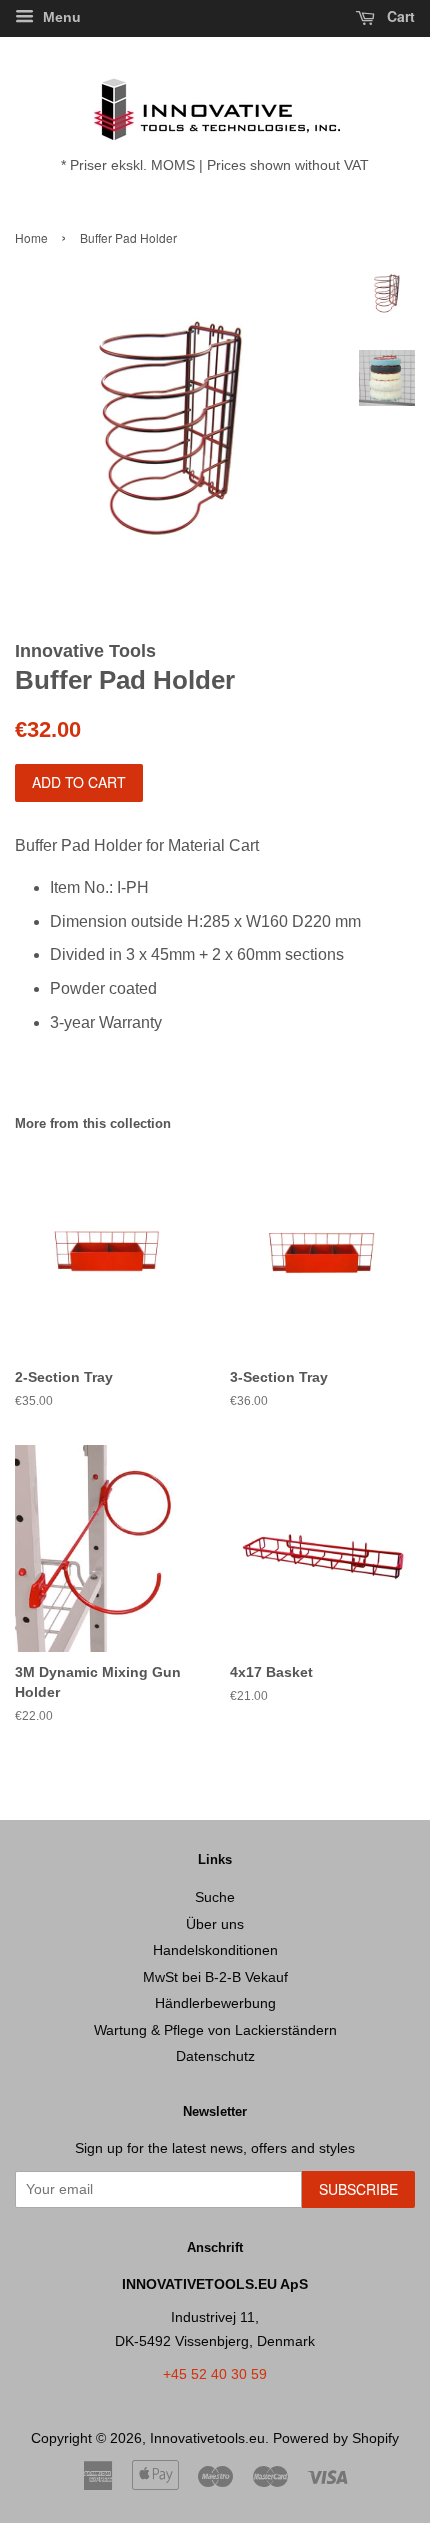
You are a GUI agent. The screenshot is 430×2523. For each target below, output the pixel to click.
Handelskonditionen (215, 1950)
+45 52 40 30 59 (215, 2374)
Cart (399, 16)
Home (31, 237)
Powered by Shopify (336, 2438)
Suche (215, 1897)
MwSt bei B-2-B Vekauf (215, 1977)
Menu (60, 17)
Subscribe (358, 2189)
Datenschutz (215, 2056)
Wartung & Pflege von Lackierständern (215, 2030)
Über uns (215, 1924)
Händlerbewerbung (215, 2003)
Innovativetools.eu (207, 2438)
